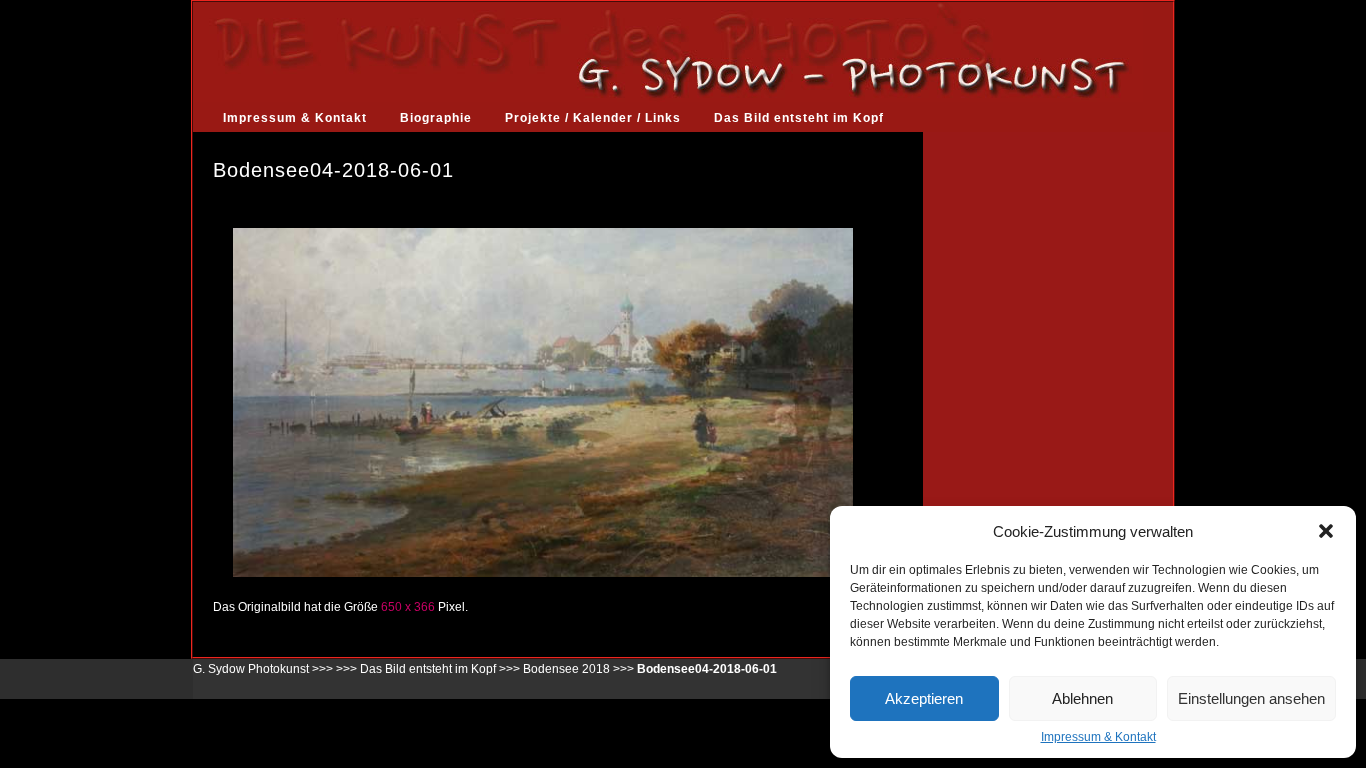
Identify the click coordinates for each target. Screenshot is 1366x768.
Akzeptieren (924, 698)
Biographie (436, 118)
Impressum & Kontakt (1098, 737)
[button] (1326, 531)
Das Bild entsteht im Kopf (799, 118)
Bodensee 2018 (566, 669)
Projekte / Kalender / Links (593, 118)
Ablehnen (1082, 698)
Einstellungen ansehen (1251, 698)
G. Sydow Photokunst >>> (263, 669)
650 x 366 (408, 607)
